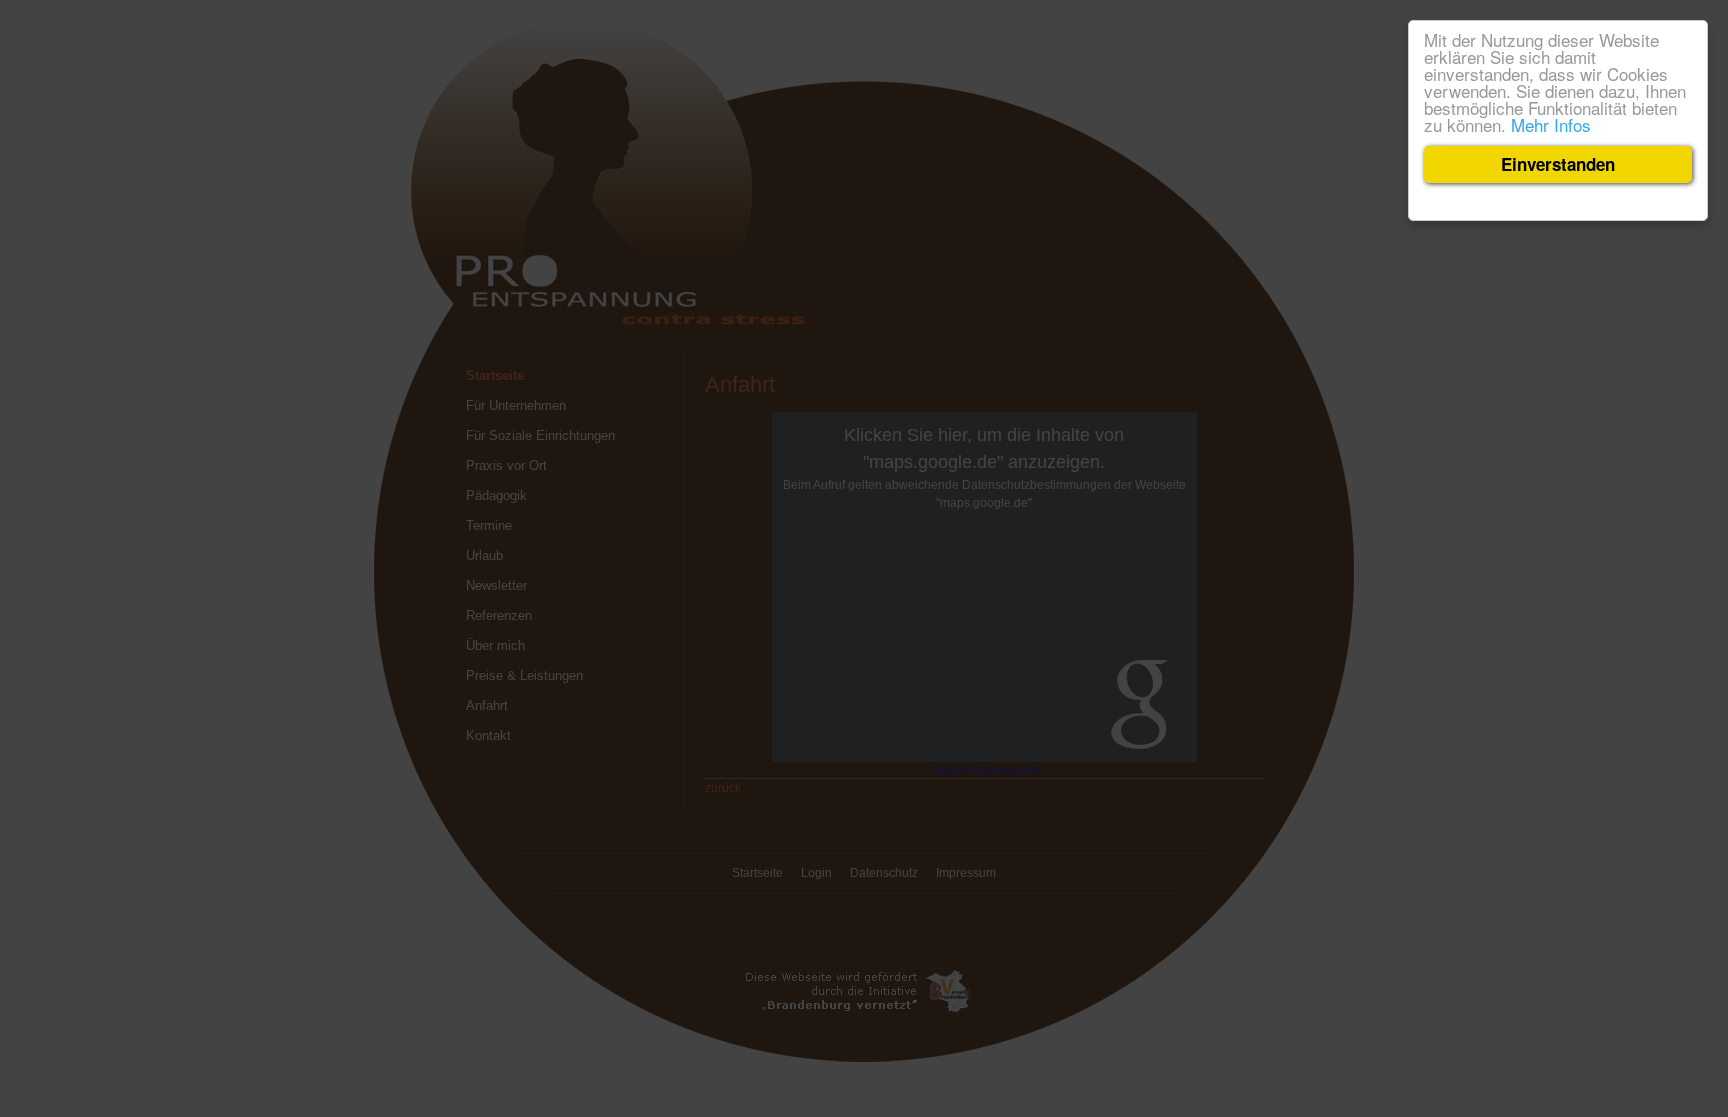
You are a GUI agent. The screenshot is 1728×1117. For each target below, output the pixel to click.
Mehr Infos (1551, 124)
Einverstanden (1558, 164)
